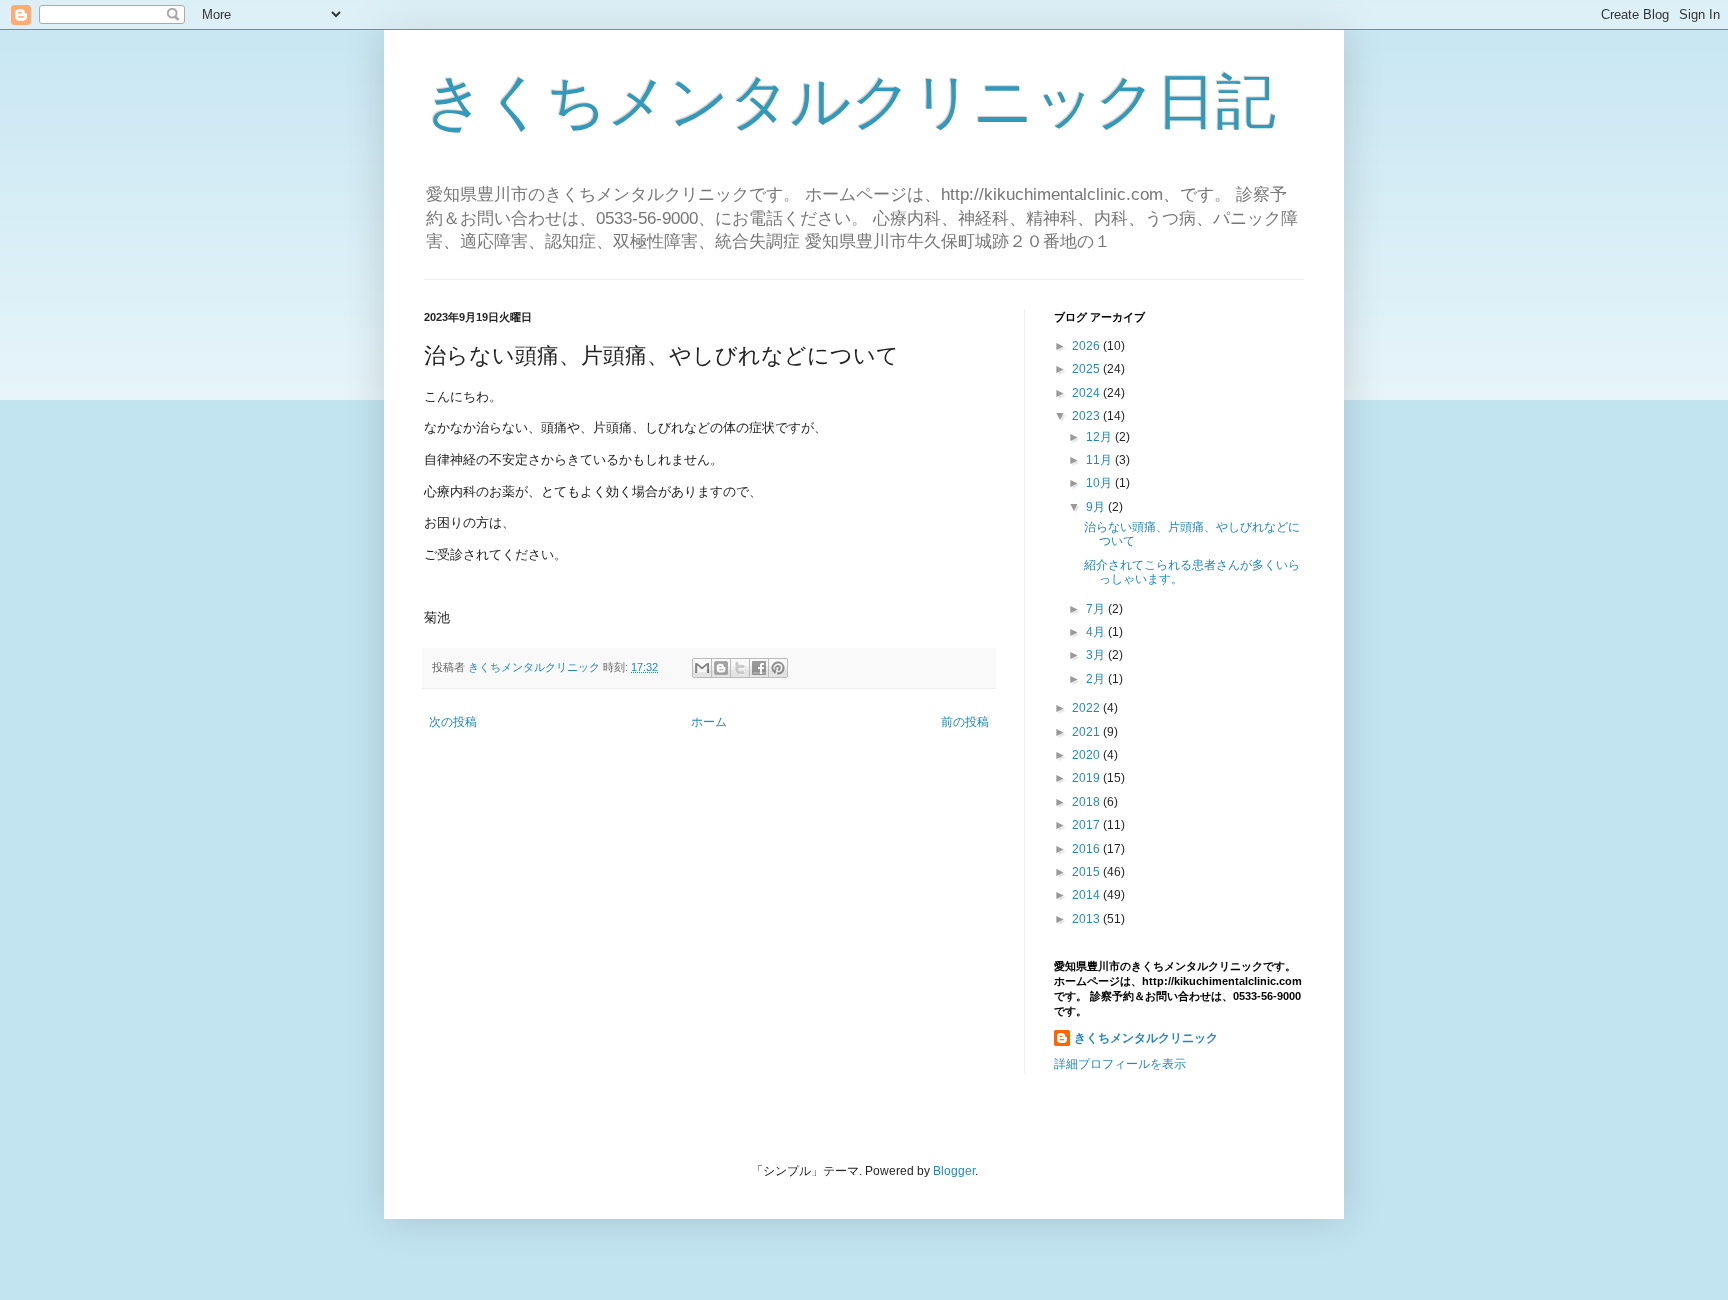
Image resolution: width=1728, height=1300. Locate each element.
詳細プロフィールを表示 (1120, 1064)
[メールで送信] (702, 668)
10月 (1100, 483)
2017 (1087, 825)
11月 (1100, 460)
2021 (1087, 732)
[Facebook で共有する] (759, 668)
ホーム (709, 722)
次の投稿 (453, 722)
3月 (1097, 655)
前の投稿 (965, 722)
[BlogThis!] (721, 668)
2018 (1087, 802)
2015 (1087, 872)
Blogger (954, 1171)
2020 (1087, 755)
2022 (1087, 708)
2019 (1087, 778)
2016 (1087, 849)
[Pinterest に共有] (778, 668)
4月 (1097, 632)
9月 (1097, 507)
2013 (1087, 919)
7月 (1097, 609)
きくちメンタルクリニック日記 (850, 101)
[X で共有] (740, 668)
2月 (1097, 679)
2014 (1087, 895)
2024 (1087, 393)
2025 (1087, 369)
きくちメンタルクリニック (1146, 1038)
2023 (1087, 416)
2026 (1087, 346)
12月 (1100, 437)
